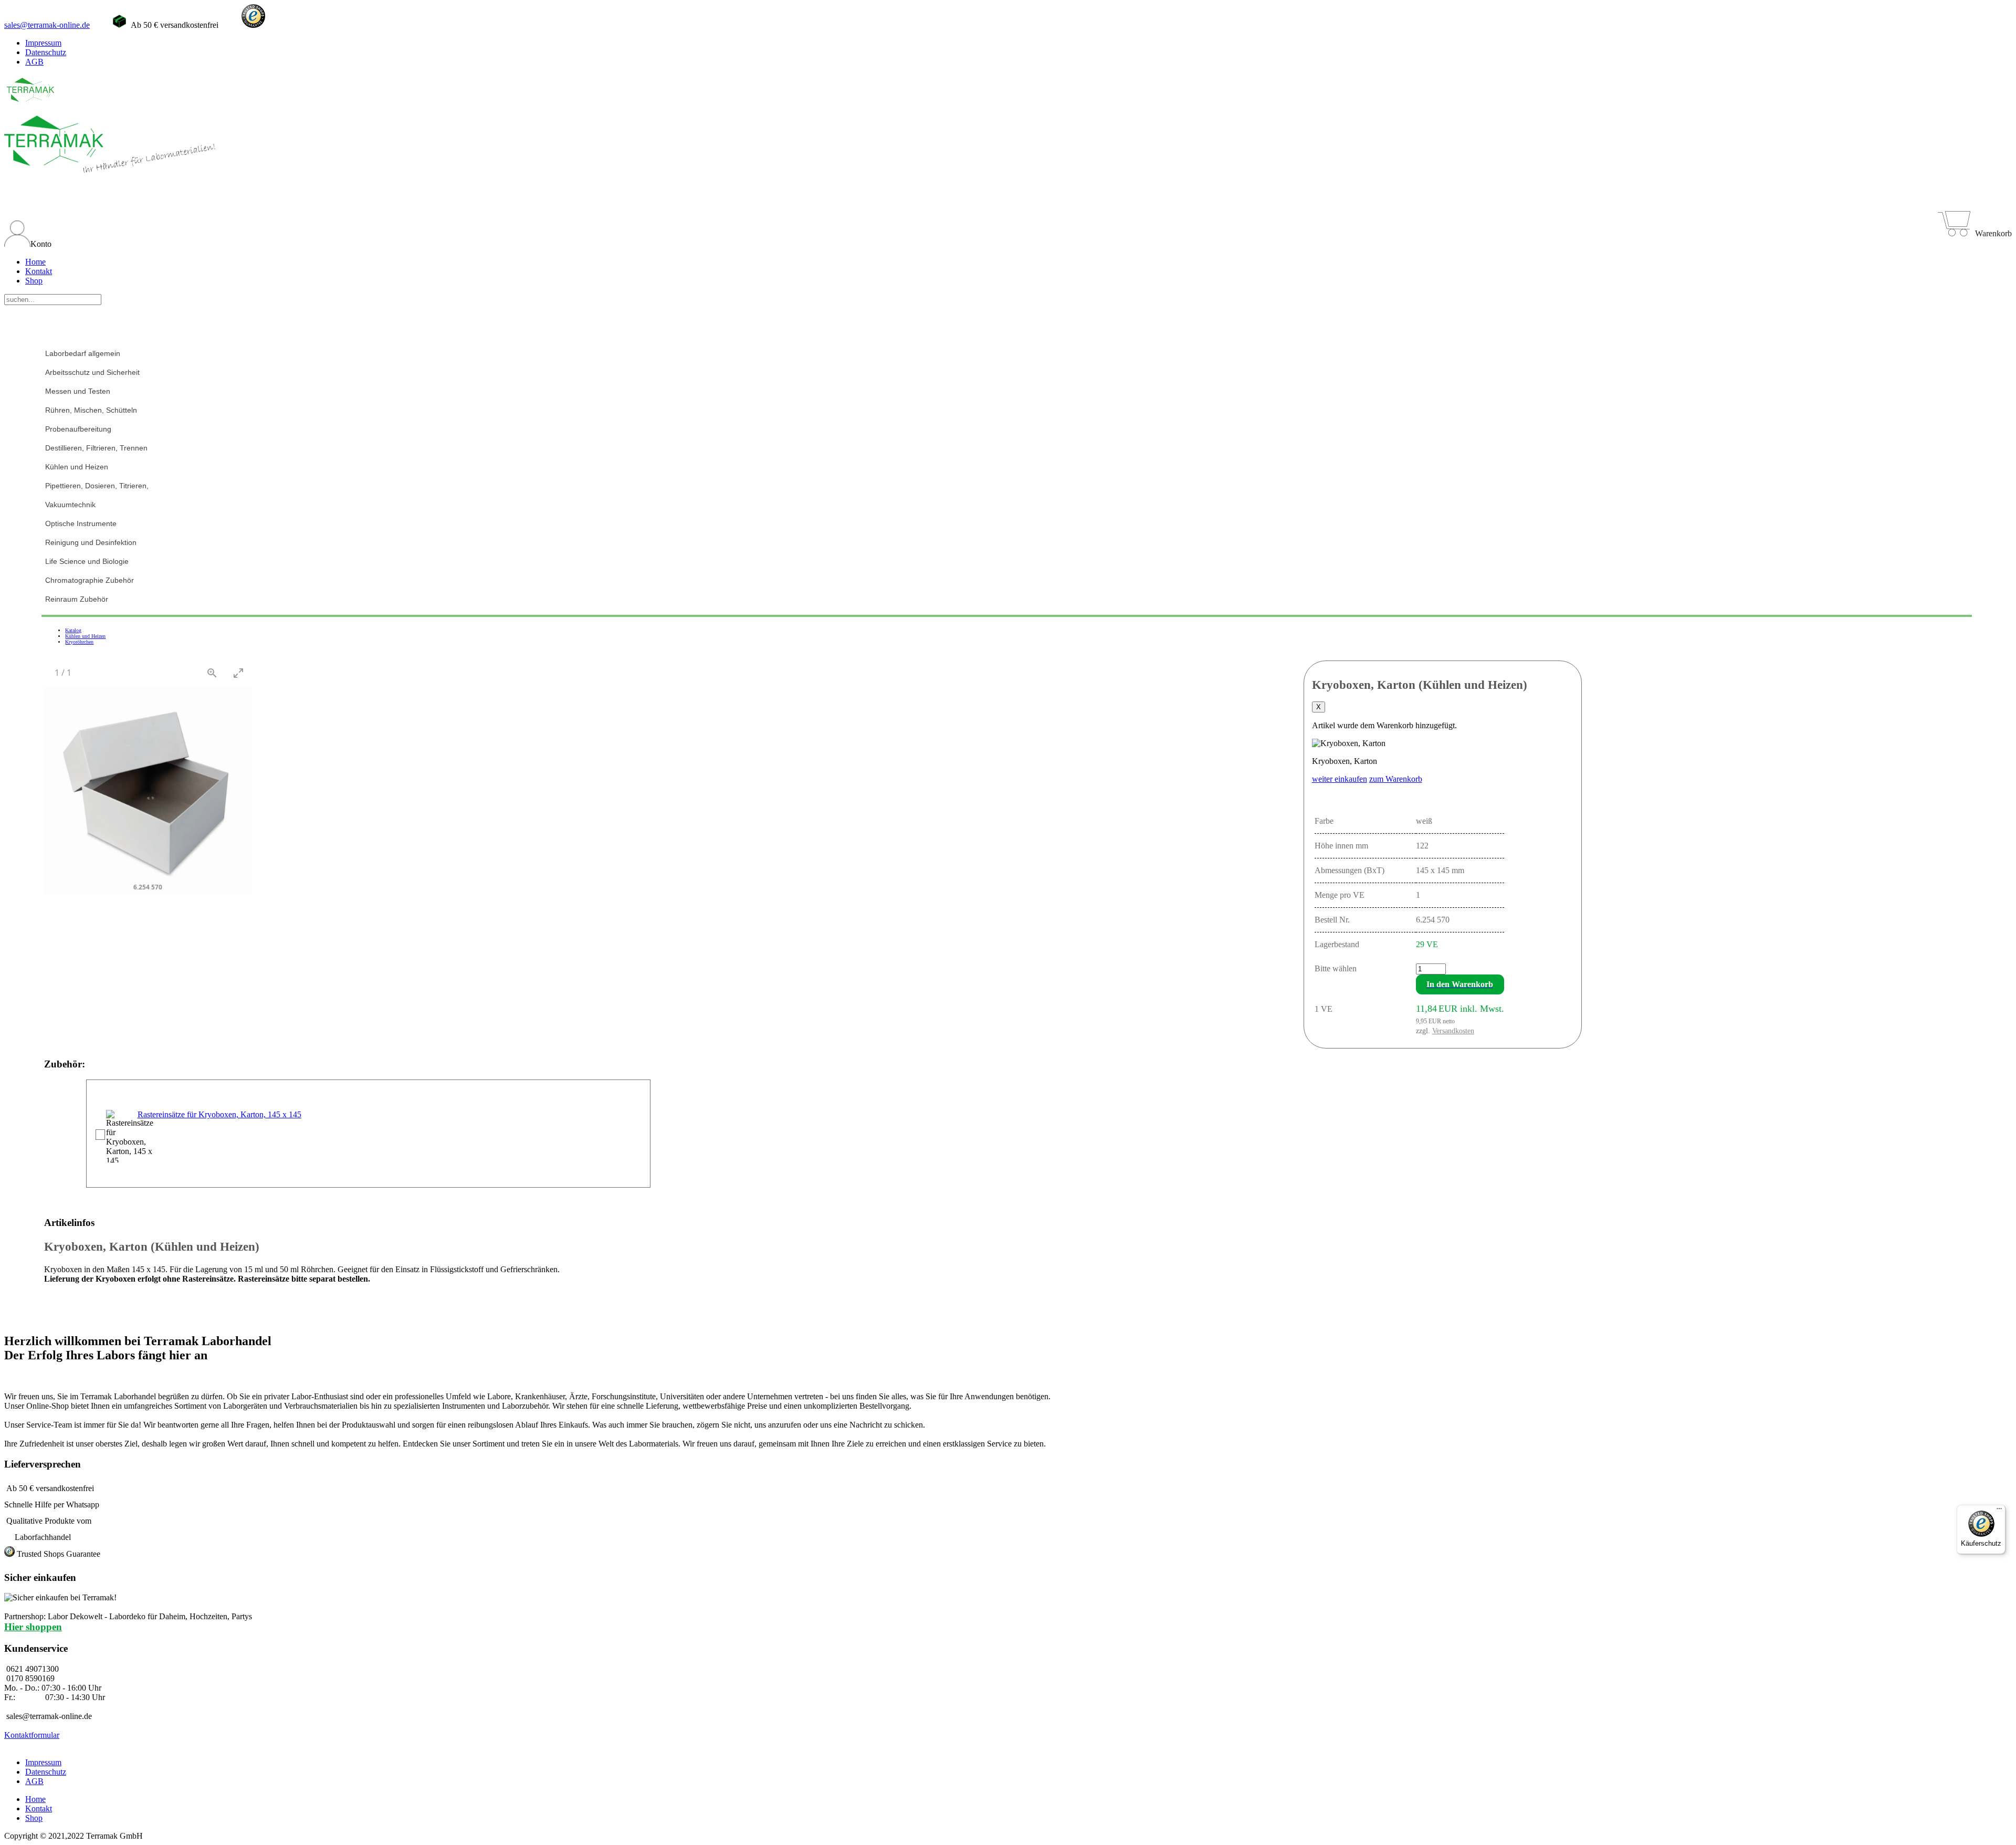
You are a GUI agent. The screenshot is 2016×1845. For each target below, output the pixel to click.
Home (35, 262)
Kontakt (39, 271)
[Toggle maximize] (238, 673)
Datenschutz (46, 52)
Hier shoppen (33, 1627)
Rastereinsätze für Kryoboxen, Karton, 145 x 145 (219, 1114)
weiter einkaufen (1340, 779)
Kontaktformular (32, 1735)
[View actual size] (212, 673)
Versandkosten (1453, 1031)
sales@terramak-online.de (47, 25)
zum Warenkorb (1396, 779)
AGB (34, 62)
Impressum (43, 43)
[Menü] (1999, 1511)
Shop (34, 281)
